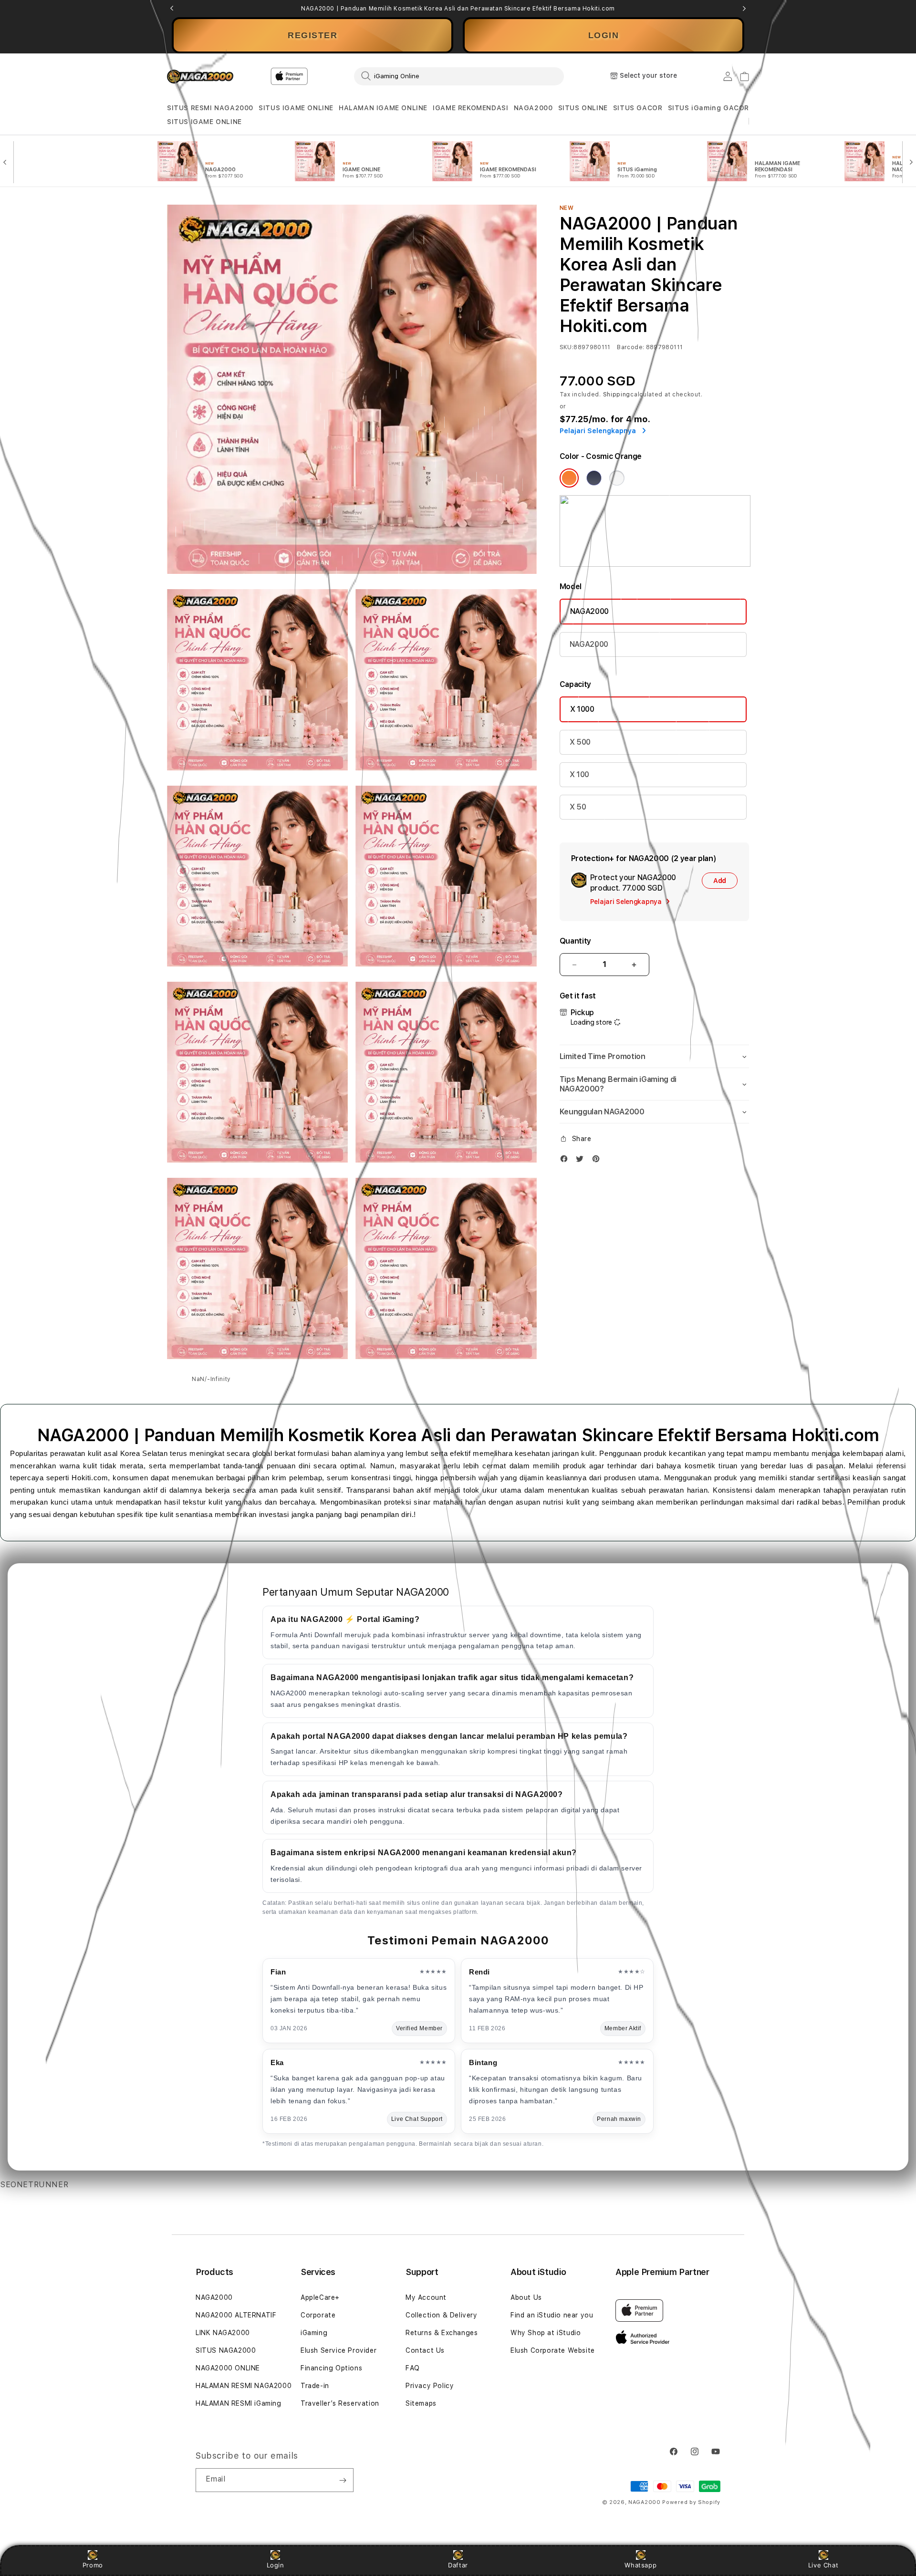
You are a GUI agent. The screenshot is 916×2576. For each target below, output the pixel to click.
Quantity (575, 941)
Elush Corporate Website (553, 2350)
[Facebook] (566, 1161)
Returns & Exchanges (442, 2333)
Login (276, 2565)
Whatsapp (640, 2565)
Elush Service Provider (338, 2350)
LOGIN (604, 35)
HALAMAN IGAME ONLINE (383, 108)
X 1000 (582, 709)
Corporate (318, 2315)
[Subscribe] (343, 2480)
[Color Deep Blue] (594, 478)
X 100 (579, 774)
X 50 (578, 807)
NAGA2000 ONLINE (228, 2368)
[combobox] (459, 76)
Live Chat (823, 2565)
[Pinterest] (598, 1161)
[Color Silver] (617, 478)
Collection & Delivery (442, 2315)
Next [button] (744, 9)
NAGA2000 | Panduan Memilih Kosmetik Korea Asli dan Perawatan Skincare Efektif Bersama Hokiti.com (458, 9)
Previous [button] (172, 9)
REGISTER (312, 35)
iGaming (314, 2333)
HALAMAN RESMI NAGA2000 (244, 2386)
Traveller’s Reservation (340, 2403)
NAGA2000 (533, 108)
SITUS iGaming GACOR (708, 108)
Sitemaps (421, 2403)
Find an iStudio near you (552, 2315)
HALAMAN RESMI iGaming (239, 2403)
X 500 (580, 742)
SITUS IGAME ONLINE (296, 108)
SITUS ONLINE (583, 108)
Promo (93, 2565)
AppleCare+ (320, 2297)
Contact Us (425, 2350)
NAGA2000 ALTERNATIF (236, 2315)
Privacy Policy (430, 2386)
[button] (210, 108)
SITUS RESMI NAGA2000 (210, 108)
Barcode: (630, 347)
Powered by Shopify (691, 2502)
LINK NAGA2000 (223, 2333)
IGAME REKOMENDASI (470, 108)
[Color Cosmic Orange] (569, 478)
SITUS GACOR (638, 108)
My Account (426, 2297)
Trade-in (315, 2386)
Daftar (458, 2565)
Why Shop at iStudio (546, 2333)
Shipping (617, 395)
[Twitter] (582, 1161)
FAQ (413, 2368)
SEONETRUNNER (34, 2185)
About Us (526, 2297)
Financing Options (331, 2368)
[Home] (200, 76)
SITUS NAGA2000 (226, 2350)
